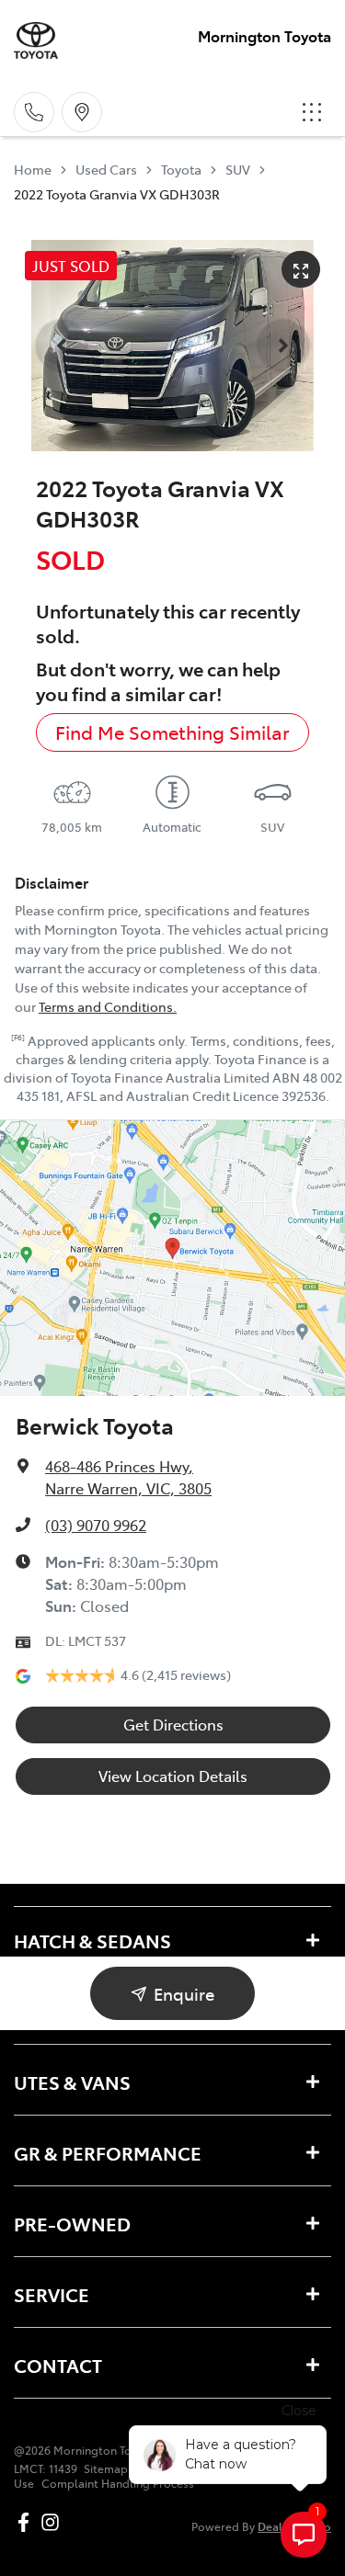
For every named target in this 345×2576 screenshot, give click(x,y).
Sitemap (106, 2468)
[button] (312, 112)
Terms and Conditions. (108, 1006)
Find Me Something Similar (172, 732)
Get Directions (173, 1724)
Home (33, 169)
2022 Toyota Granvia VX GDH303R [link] (117, 194)
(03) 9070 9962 (96, 1525)
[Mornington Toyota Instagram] (54, 2522)
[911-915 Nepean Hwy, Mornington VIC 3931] (82, 112)
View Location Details (173, 1776)
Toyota (181, 169)
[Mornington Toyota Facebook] (27, 2522)
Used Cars (106, 169)
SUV (238, 169)
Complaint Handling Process (118, 2483)
